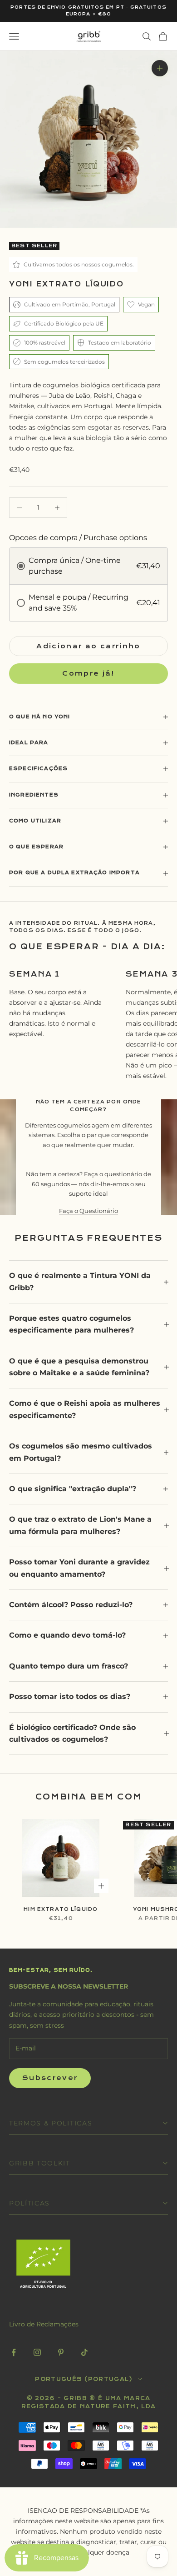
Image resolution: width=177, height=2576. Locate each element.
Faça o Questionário (88, 1211)
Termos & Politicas (51, 2123)
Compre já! (88, 674)
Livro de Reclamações (44, 2324)
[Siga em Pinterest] (61, 2352)
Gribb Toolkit (40, 2163)
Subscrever (50, 2078)
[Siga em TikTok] (84, 2352)
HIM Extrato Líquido (61, 1909)
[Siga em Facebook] (14, 2352)
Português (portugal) (84, 2379)
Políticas (29, 2203)
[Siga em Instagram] (37, 2352)
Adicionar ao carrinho (88, 646)
